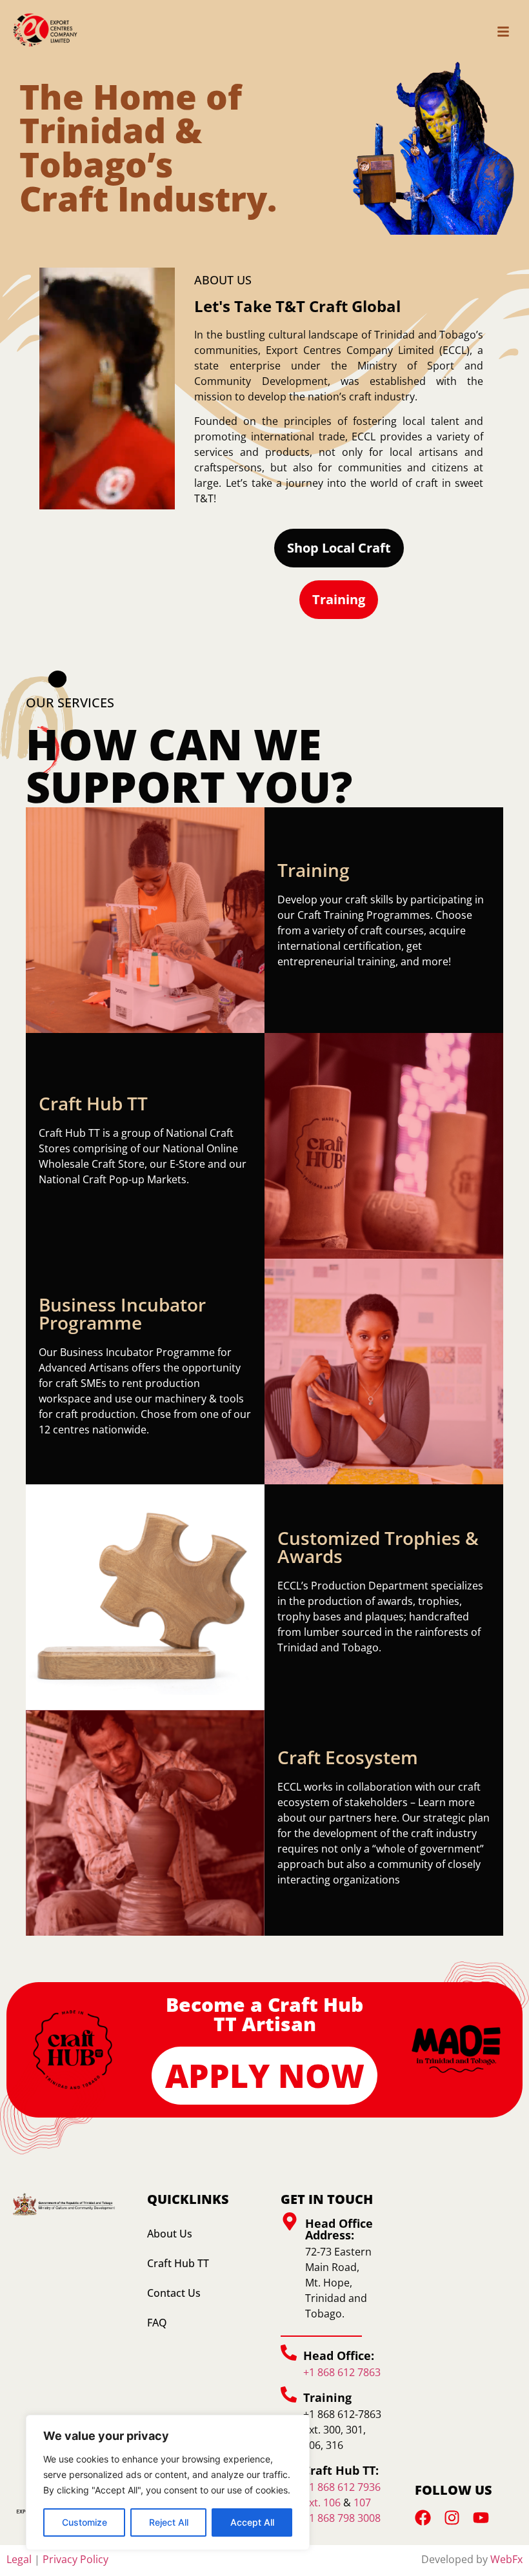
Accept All (252, 2522)
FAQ (157, 2323)
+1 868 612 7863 (342, 2372)
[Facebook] (423, 2518)
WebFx (506, 2559)
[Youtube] (481, 2518)
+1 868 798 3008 (342, 2518)
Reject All (169, 2522)
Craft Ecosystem (348, 1757)
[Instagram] (452, 2518)
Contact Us (174, 2293)
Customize (85, 2522)
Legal (19, 2559)
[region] (168, 2483)
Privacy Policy (75, 2559)
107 (362, 2502)
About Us (170, 2234)
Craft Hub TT (178, 2263)
